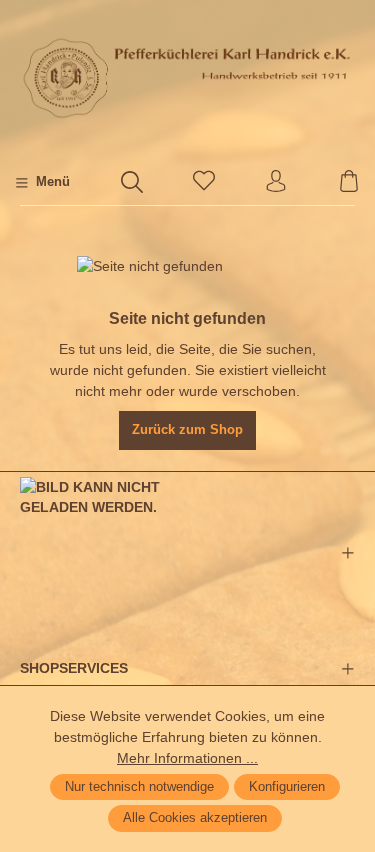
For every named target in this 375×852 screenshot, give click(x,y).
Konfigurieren (287, 787)
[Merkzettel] (204, 182)
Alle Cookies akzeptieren (195, 818)
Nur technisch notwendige (139, 787)
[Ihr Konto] (276, 182)
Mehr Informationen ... (187, 758)
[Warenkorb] (349, 182)
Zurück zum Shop (187, 430)
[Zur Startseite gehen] (187, 77)
